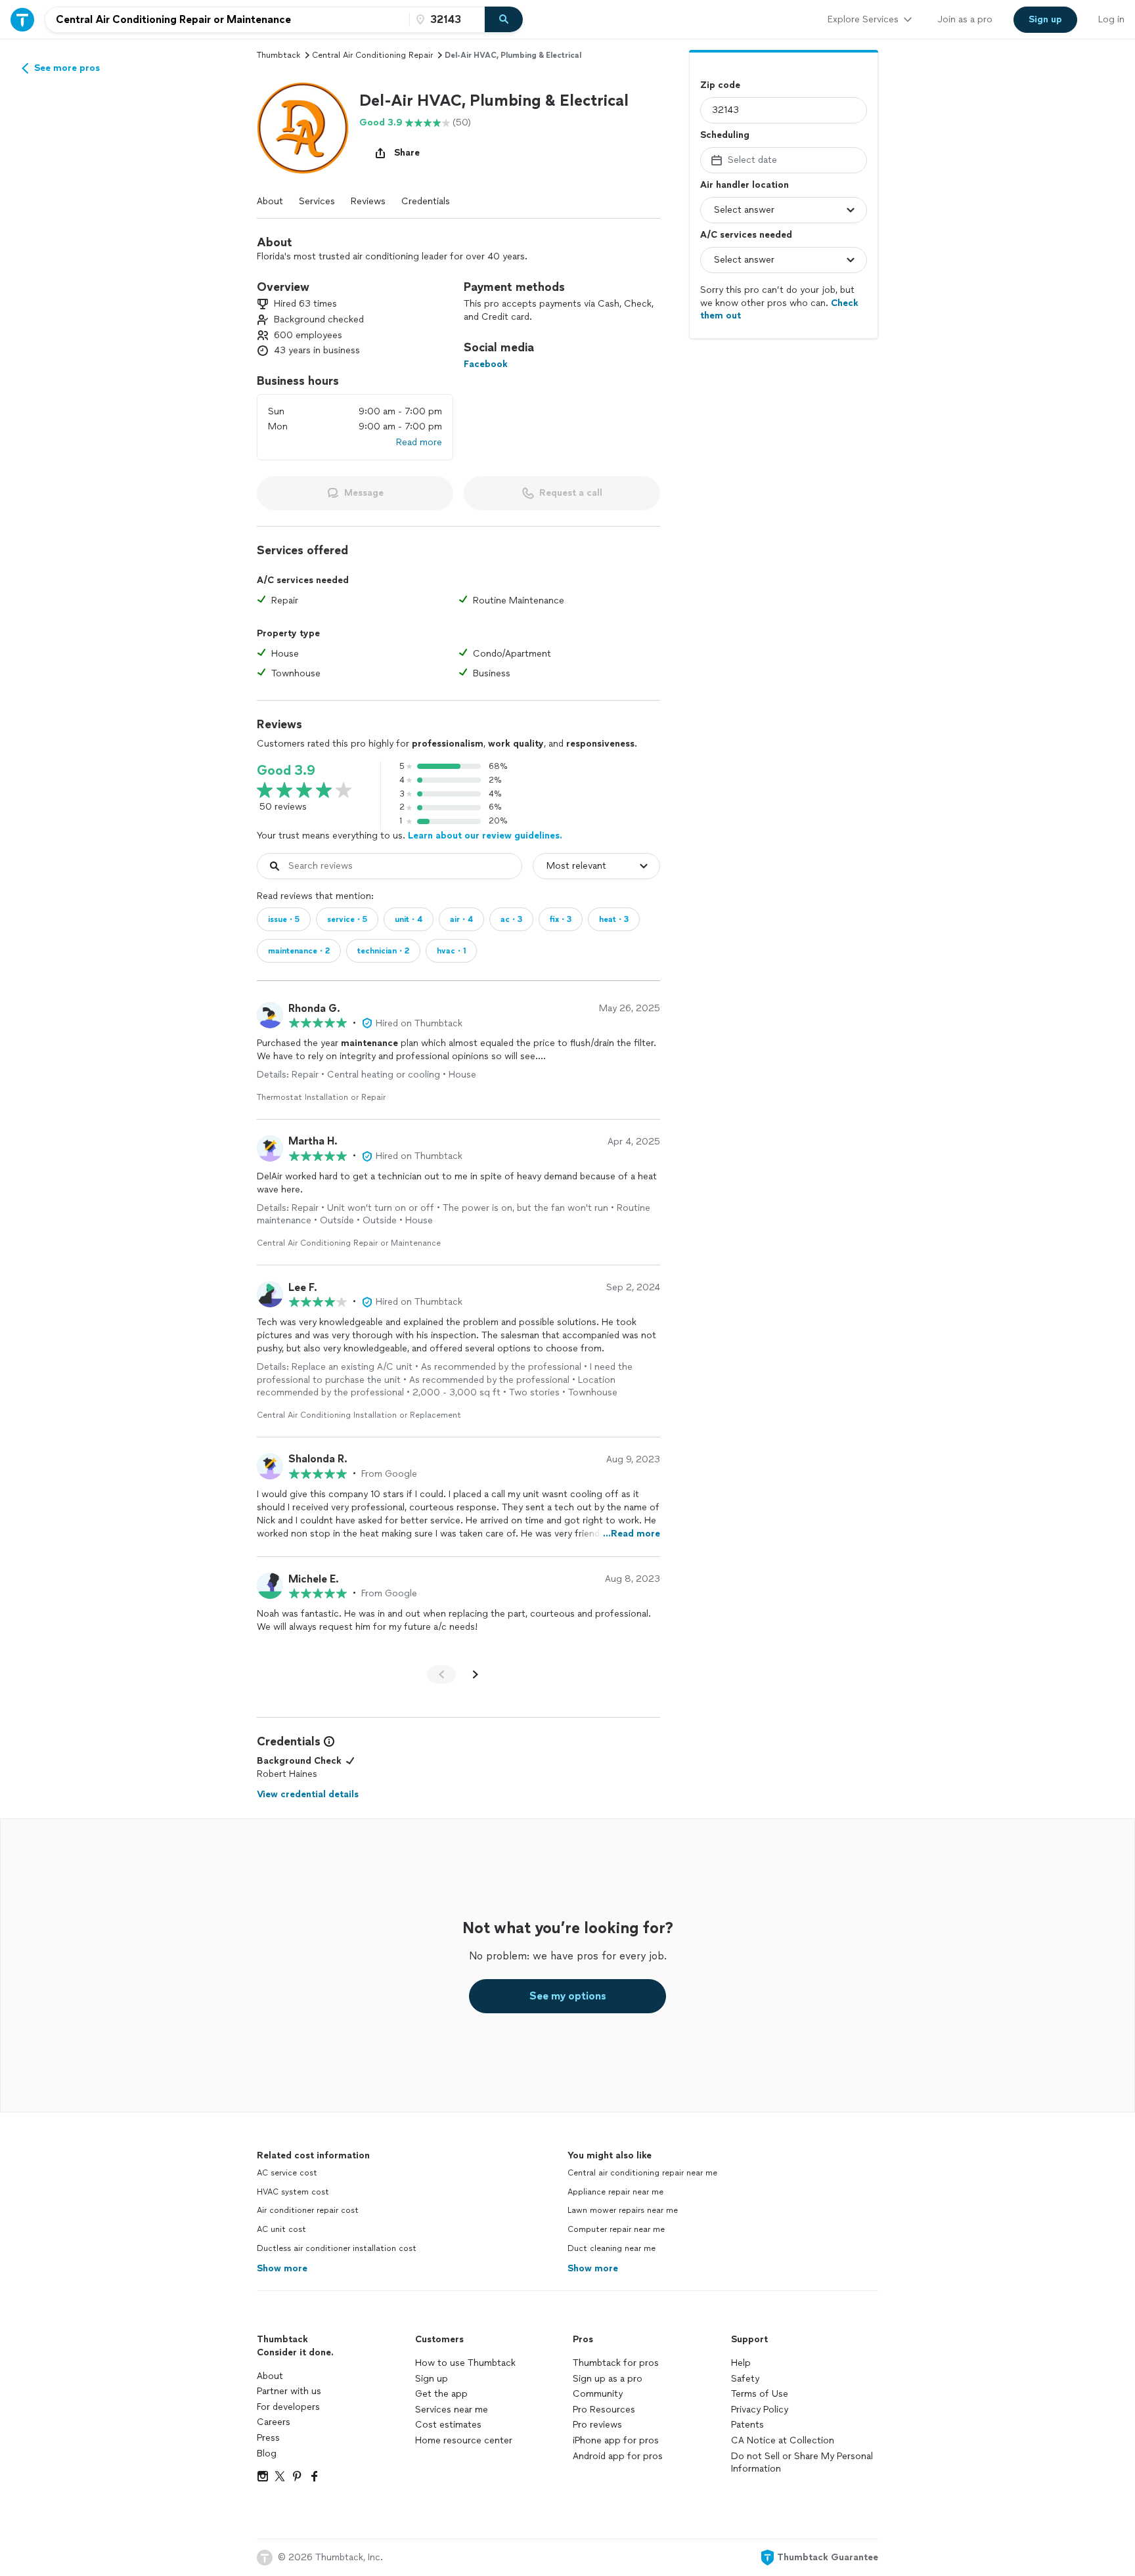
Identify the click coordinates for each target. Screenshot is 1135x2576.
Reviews (368, 201)
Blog (267, 2454)
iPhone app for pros (616, 2440)
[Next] (476, 1674)
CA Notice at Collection (783, 2440)
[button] (303, 128)
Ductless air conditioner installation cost (337, 2248)
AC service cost (287, 2173)
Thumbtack (278, 55)
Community (598, 2394)
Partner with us (289, 2391)
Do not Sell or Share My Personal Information (802, 2463)
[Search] (504, 20)
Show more (282, 2268)
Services (317, 201)
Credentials (426, 201)
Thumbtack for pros (616, 2363)
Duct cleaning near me (612, 2248)
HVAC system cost (293, 2192)
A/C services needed (746, 235)
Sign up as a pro (608, 2379)
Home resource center (464, 2440)
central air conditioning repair (372, 55)
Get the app (441, 2394)
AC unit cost (281, 2229)
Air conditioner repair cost (308, 2210)
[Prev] (441, 1674)
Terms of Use (760, 2394)
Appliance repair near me (615, 2192)
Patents (747, 2425)
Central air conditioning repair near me (642, 2173)
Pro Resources (604, 2410)
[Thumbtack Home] (22, 19)
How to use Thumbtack (465, 2363)
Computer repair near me (616, 2229)
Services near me (452, 2410)
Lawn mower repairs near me (623, 2210)
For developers (288, 2407)
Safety (745, 2379)
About (270, 201)
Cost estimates (448, 2425)
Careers (274, 2422)
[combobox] (227, 20)
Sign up (432, 2379)
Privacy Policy (760, 2410)
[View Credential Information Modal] (328, 1741)
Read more (419, 442)
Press (268, 2438)
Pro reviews (597, 2425)
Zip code (720, 85)
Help (741, 2363)
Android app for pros (618, 2456)
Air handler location (745, 185)
